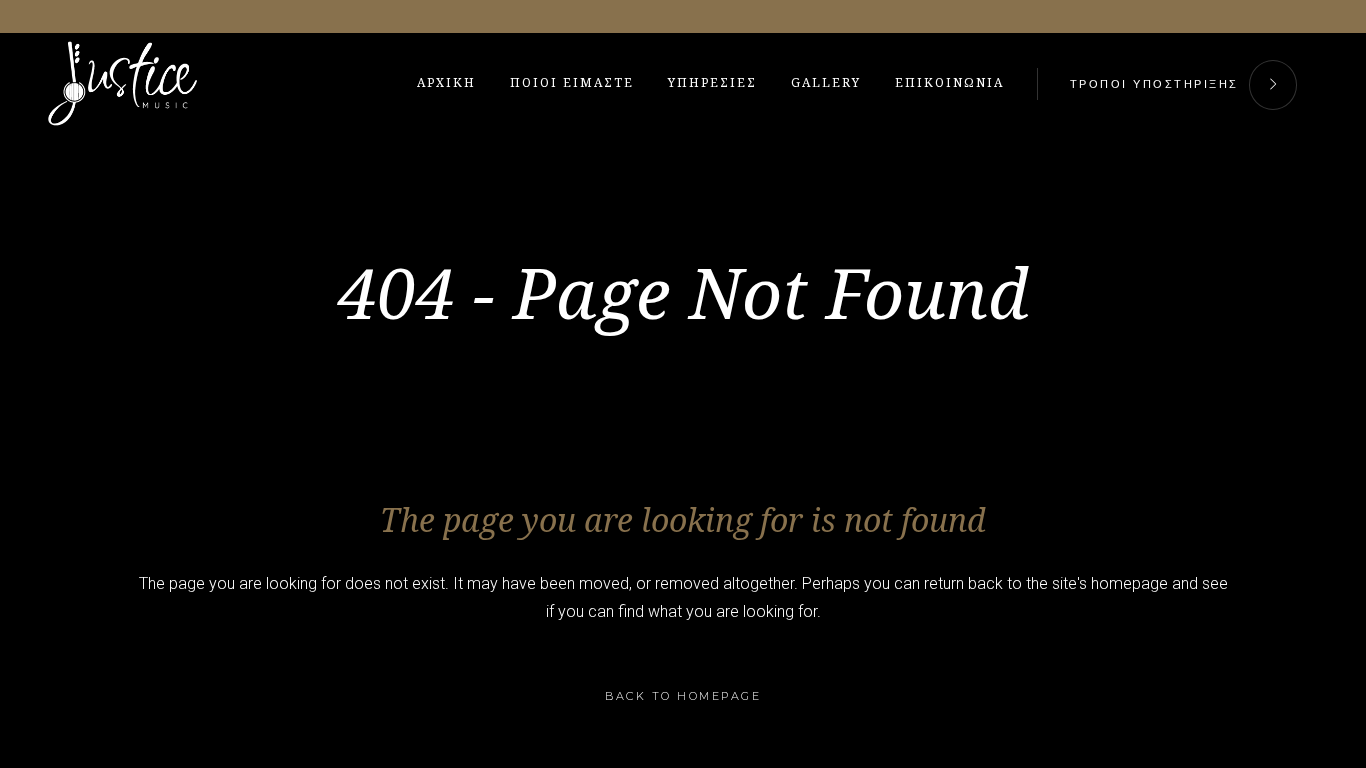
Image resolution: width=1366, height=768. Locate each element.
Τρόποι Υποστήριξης (1154, 84)
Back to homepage (683, 696)
